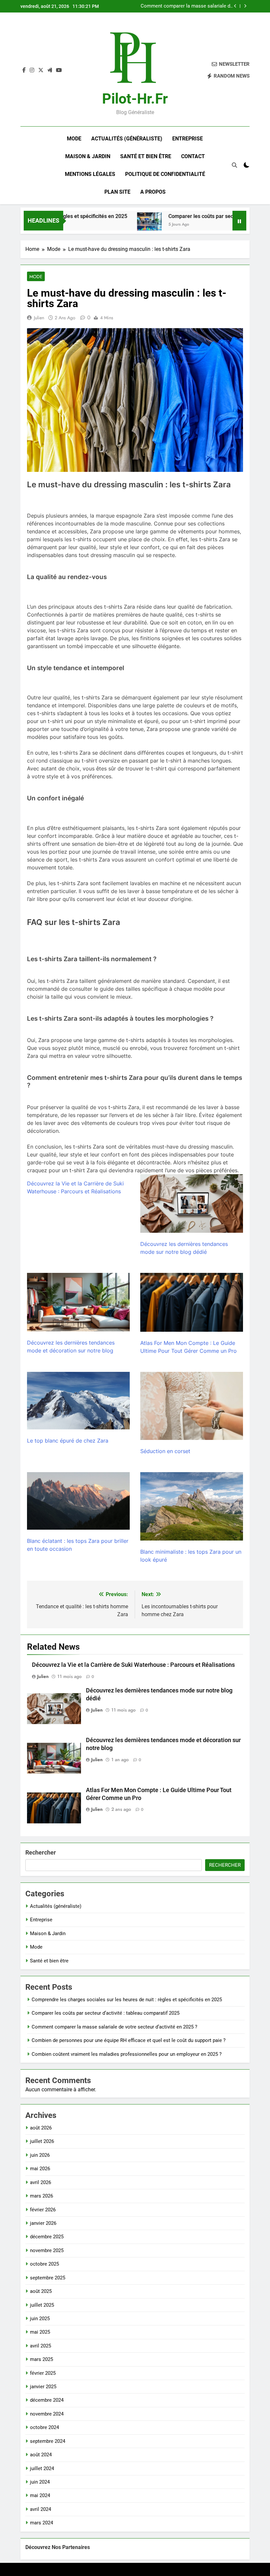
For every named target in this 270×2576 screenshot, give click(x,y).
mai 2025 (40, 2332)
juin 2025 (40, 2319)
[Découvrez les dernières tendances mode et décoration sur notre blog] (78, 1302)
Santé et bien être (146, 156)
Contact (193, 156)
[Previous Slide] (235, 6)
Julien (39, 318)
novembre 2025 (47, 2250)
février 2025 (43, 2373)
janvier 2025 (43, 2387)
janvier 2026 (43, 2223)
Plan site (117, 192)
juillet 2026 (42, 2141)
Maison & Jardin (88, 156)
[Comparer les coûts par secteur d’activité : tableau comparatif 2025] (121, 225)
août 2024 (41, 2455)
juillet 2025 (42, 2305)
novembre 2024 (47, 2414)
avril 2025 (40, 2346)
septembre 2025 (48, 2278)
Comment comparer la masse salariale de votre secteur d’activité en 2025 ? (187, 6)
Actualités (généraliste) (127, 139)
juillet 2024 (42, 2468)
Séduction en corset (165, 1451)
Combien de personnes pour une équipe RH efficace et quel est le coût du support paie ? (129, 2040)
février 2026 (43, 2210)
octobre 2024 (44, 2427)
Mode (74, 139)
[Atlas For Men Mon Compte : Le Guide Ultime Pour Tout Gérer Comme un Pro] (192, 1302)
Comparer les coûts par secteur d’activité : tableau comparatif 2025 (106, 2013)
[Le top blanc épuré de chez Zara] (78, 1401)
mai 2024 (40, 2495)
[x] (41, 70)
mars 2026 (41, 2196)
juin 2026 (40, 2155)
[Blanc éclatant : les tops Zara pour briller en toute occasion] (78, 1501)
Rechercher (41, 1852)
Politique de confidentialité (165, 174)
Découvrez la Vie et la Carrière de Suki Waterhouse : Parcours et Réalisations (133, 1665)
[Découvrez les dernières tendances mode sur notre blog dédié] (192, 1203)
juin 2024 (40, 2482)
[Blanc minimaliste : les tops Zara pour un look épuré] (192, 1506)
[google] (50, 70)
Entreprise (188, 139)
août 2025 (41, 2291)
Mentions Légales (90, 174)
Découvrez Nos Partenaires (58, 2547)
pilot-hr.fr (135, 99)
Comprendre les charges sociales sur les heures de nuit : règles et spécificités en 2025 (127, 2000)
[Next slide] (245, 6)
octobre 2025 (44, 2264)
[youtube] (59, 70)
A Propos (153, 192)
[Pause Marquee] (239, 221)
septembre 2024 (48, 2441)
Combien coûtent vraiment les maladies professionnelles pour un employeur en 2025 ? (127, 2054)
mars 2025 (41, 2359)
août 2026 (41, 2128)
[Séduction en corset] (192, 1406)
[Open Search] (234, 165)
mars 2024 (41, 2523)
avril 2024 (40, 2509)
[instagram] (32, 70)
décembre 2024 (47, 2400)
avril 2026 (40, 2182)
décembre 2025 (47, 2237)
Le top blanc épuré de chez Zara (68, 1441)
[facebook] (24, 70)
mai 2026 (40, 2169)
